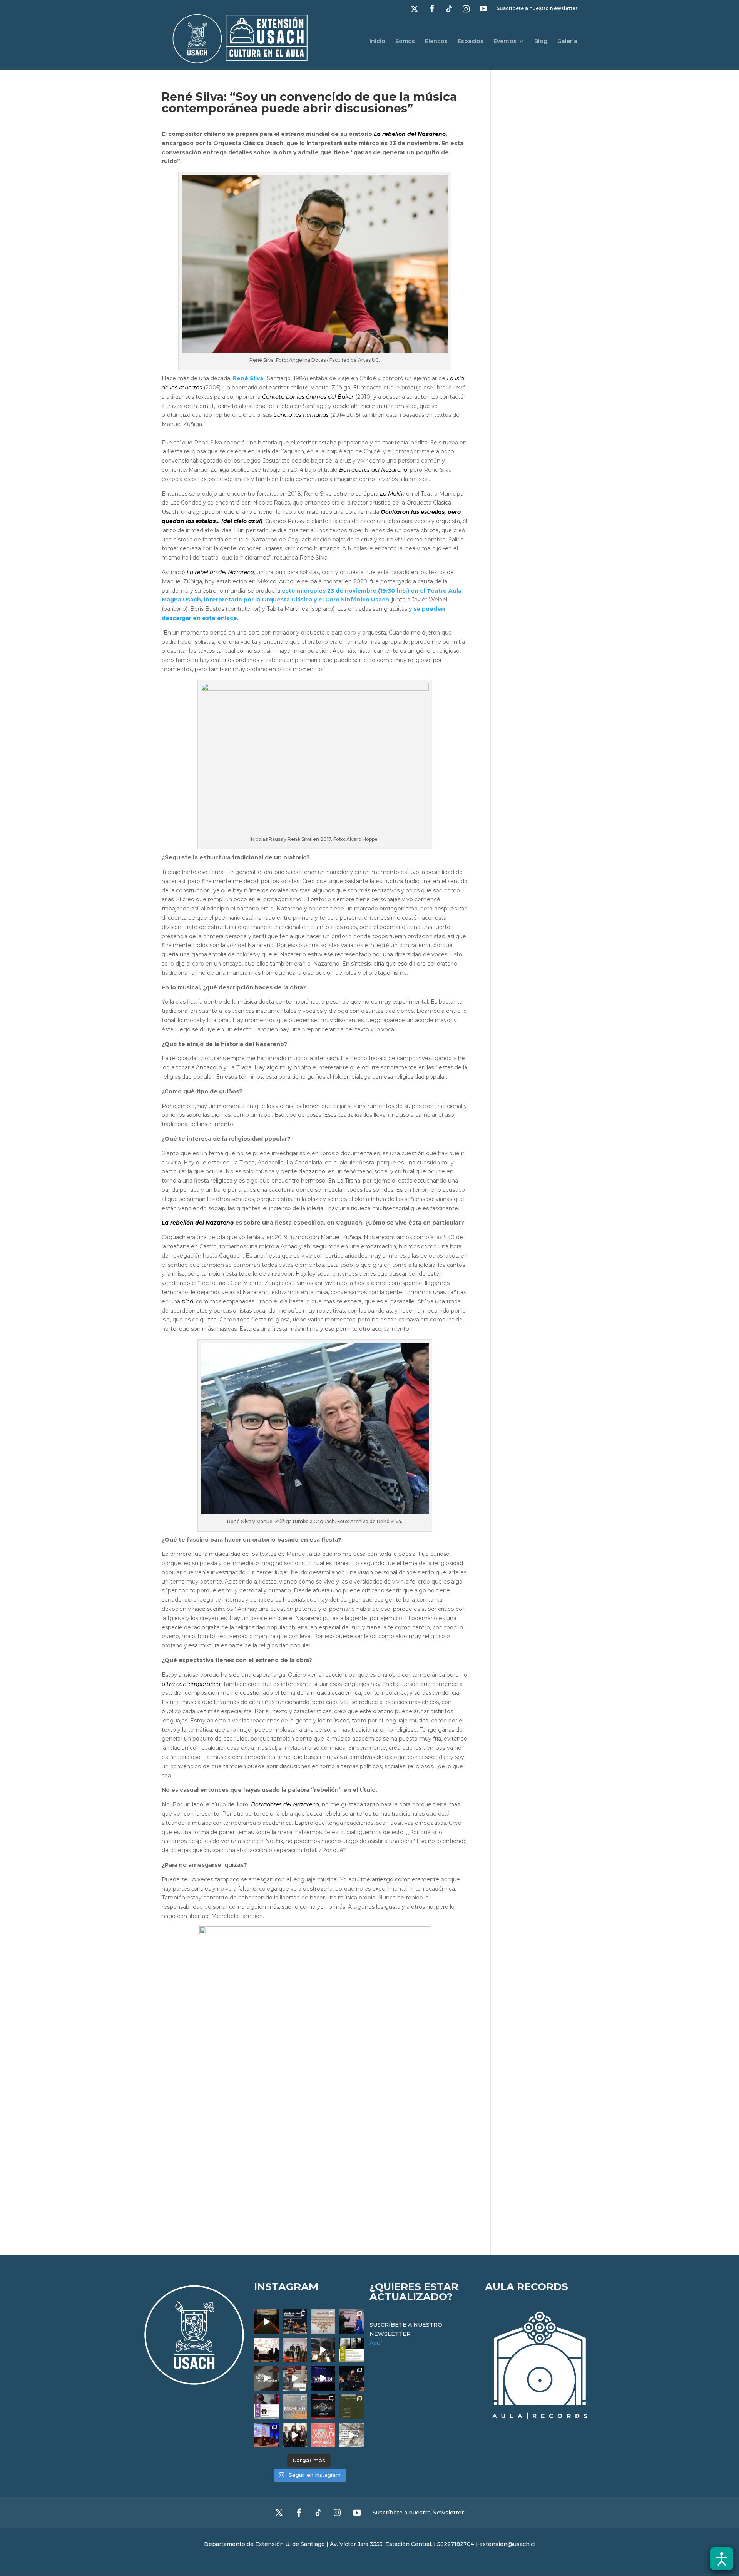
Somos (405, 42)
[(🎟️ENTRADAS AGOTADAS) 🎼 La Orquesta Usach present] (295, 2407)
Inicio (377, 42)
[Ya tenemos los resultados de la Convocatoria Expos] (351, 2407)
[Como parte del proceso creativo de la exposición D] (351, 2435)
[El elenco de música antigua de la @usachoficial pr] (323, 2322)
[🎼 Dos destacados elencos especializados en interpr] (323, 2435)
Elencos (436, 42)
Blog (541, 42)
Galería (567, 42)
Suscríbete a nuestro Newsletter (537, 9)
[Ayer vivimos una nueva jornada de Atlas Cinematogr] (266, 2322)
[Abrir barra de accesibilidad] (722, 2559)
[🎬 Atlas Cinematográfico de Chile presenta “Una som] (266, 2407)
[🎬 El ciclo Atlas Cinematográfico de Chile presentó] (266, 2435)
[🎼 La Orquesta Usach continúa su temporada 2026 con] (323, 2407)
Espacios (471, 42)
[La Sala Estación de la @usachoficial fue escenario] (266, 2350)
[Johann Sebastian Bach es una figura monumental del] (295, 2322)
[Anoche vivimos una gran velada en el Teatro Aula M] (351, 2378)
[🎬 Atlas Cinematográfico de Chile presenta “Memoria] (351, 2350)
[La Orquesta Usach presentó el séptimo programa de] (323, 2350)
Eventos (505, 42)
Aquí (376, 2343)
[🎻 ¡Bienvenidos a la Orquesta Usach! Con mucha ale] (295, 2350)
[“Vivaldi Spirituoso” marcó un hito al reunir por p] (323, 2378)
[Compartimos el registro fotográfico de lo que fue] (351, 2322)
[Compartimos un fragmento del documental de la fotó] (266, 2378)
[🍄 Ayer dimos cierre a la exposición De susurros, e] (295, 2435)
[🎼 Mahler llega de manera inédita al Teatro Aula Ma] (295, 2378)
